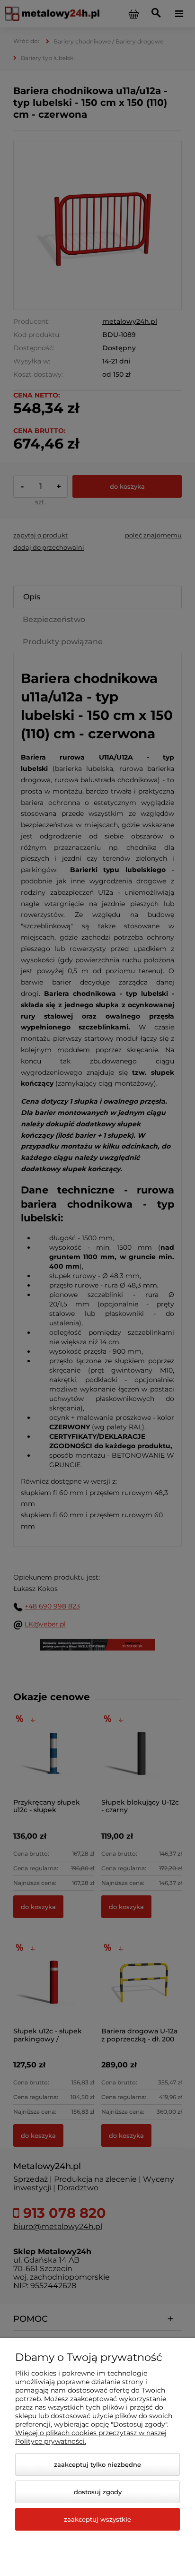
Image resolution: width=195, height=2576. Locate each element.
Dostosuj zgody (98, 2492)
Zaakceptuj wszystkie (97, 2519)
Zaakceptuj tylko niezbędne (97, 2464)
